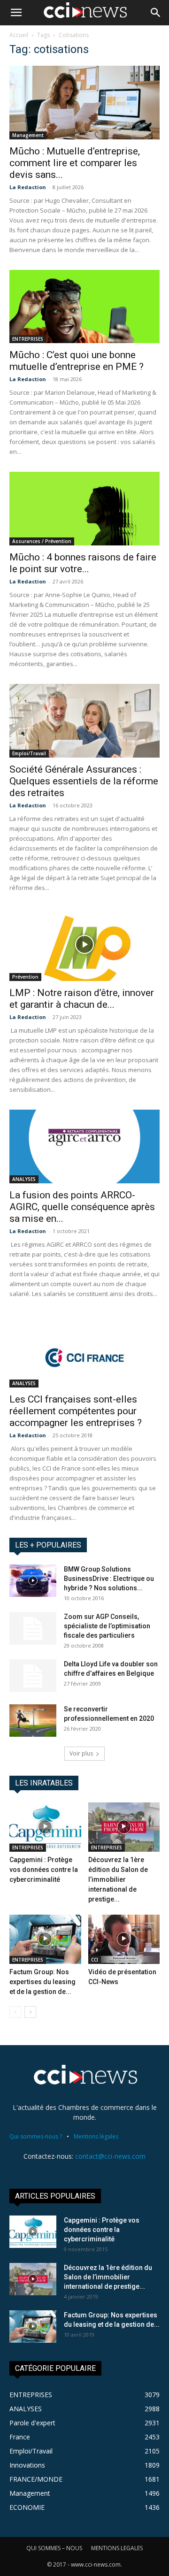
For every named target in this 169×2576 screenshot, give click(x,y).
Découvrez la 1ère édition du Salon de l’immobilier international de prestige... (118, 1879)
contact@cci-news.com (110, 2156)
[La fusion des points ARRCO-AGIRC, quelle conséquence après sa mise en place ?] (84, 1146)
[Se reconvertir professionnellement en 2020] (33, 1721)
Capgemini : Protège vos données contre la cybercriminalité (44, 1870)
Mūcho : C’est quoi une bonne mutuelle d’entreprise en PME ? (77, 361)
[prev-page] (15, 2012)
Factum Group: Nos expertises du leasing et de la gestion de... (42, 1982)
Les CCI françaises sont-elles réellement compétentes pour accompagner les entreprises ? (76, 1411)
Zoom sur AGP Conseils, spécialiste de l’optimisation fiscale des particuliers (107, 1626)
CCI (95, 1960)
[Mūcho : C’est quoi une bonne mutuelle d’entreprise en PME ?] (84, 307)
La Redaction (28, 187)
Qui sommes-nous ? (36, 2136)
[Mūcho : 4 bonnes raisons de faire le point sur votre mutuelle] (84, 509)
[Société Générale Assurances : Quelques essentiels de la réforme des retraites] (84, 721)
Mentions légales (96, 2136)
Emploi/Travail (29, 753)
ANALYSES (24, 1179)
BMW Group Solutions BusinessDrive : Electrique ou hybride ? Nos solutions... (109, 1579)
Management (28, 135)
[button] (16, 13)
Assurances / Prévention (42, 541)
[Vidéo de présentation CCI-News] (124, 1939)
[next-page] (30, 2012)
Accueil (19, 35)
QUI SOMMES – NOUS (54, 2548)
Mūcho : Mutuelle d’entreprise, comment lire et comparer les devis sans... (75, 163)
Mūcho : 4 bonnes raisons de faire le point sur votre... (83, 563)
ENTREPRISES (28, 339)
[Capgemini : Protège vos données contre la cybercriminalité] (45, 1827)
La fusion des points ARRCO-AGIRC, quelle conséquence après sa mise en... (82, 1207)
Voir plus (81, 1753)
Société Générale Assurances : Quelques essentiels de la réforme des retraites (84, 781)
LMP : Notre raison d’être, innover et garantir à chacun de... (82, 999)
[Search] (156, 13)
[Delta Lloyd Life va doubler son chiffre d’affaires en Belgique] (33, 1676)
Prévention (25, 977)
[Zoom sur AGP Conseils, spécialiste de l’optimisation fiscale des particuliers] (33, 1628)
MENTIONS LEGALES (117, 2548)
